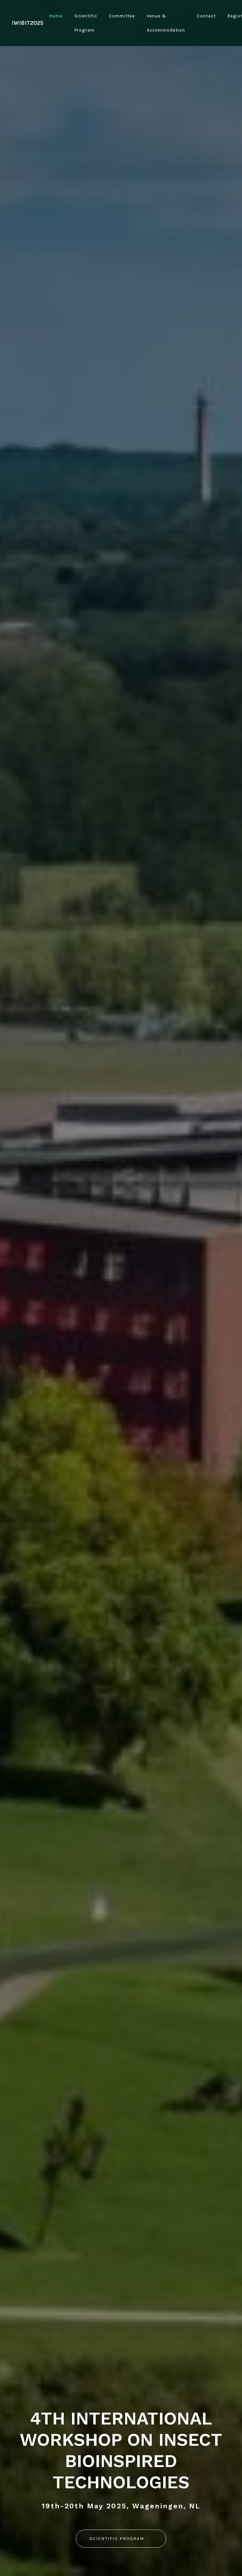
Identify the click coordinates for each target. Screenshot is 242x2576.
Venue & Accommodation (166, 23)
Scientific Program (86, 23)
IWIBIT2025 (28, 23)
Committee (122, 16)
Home (56, 16)
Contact (206, 16)
